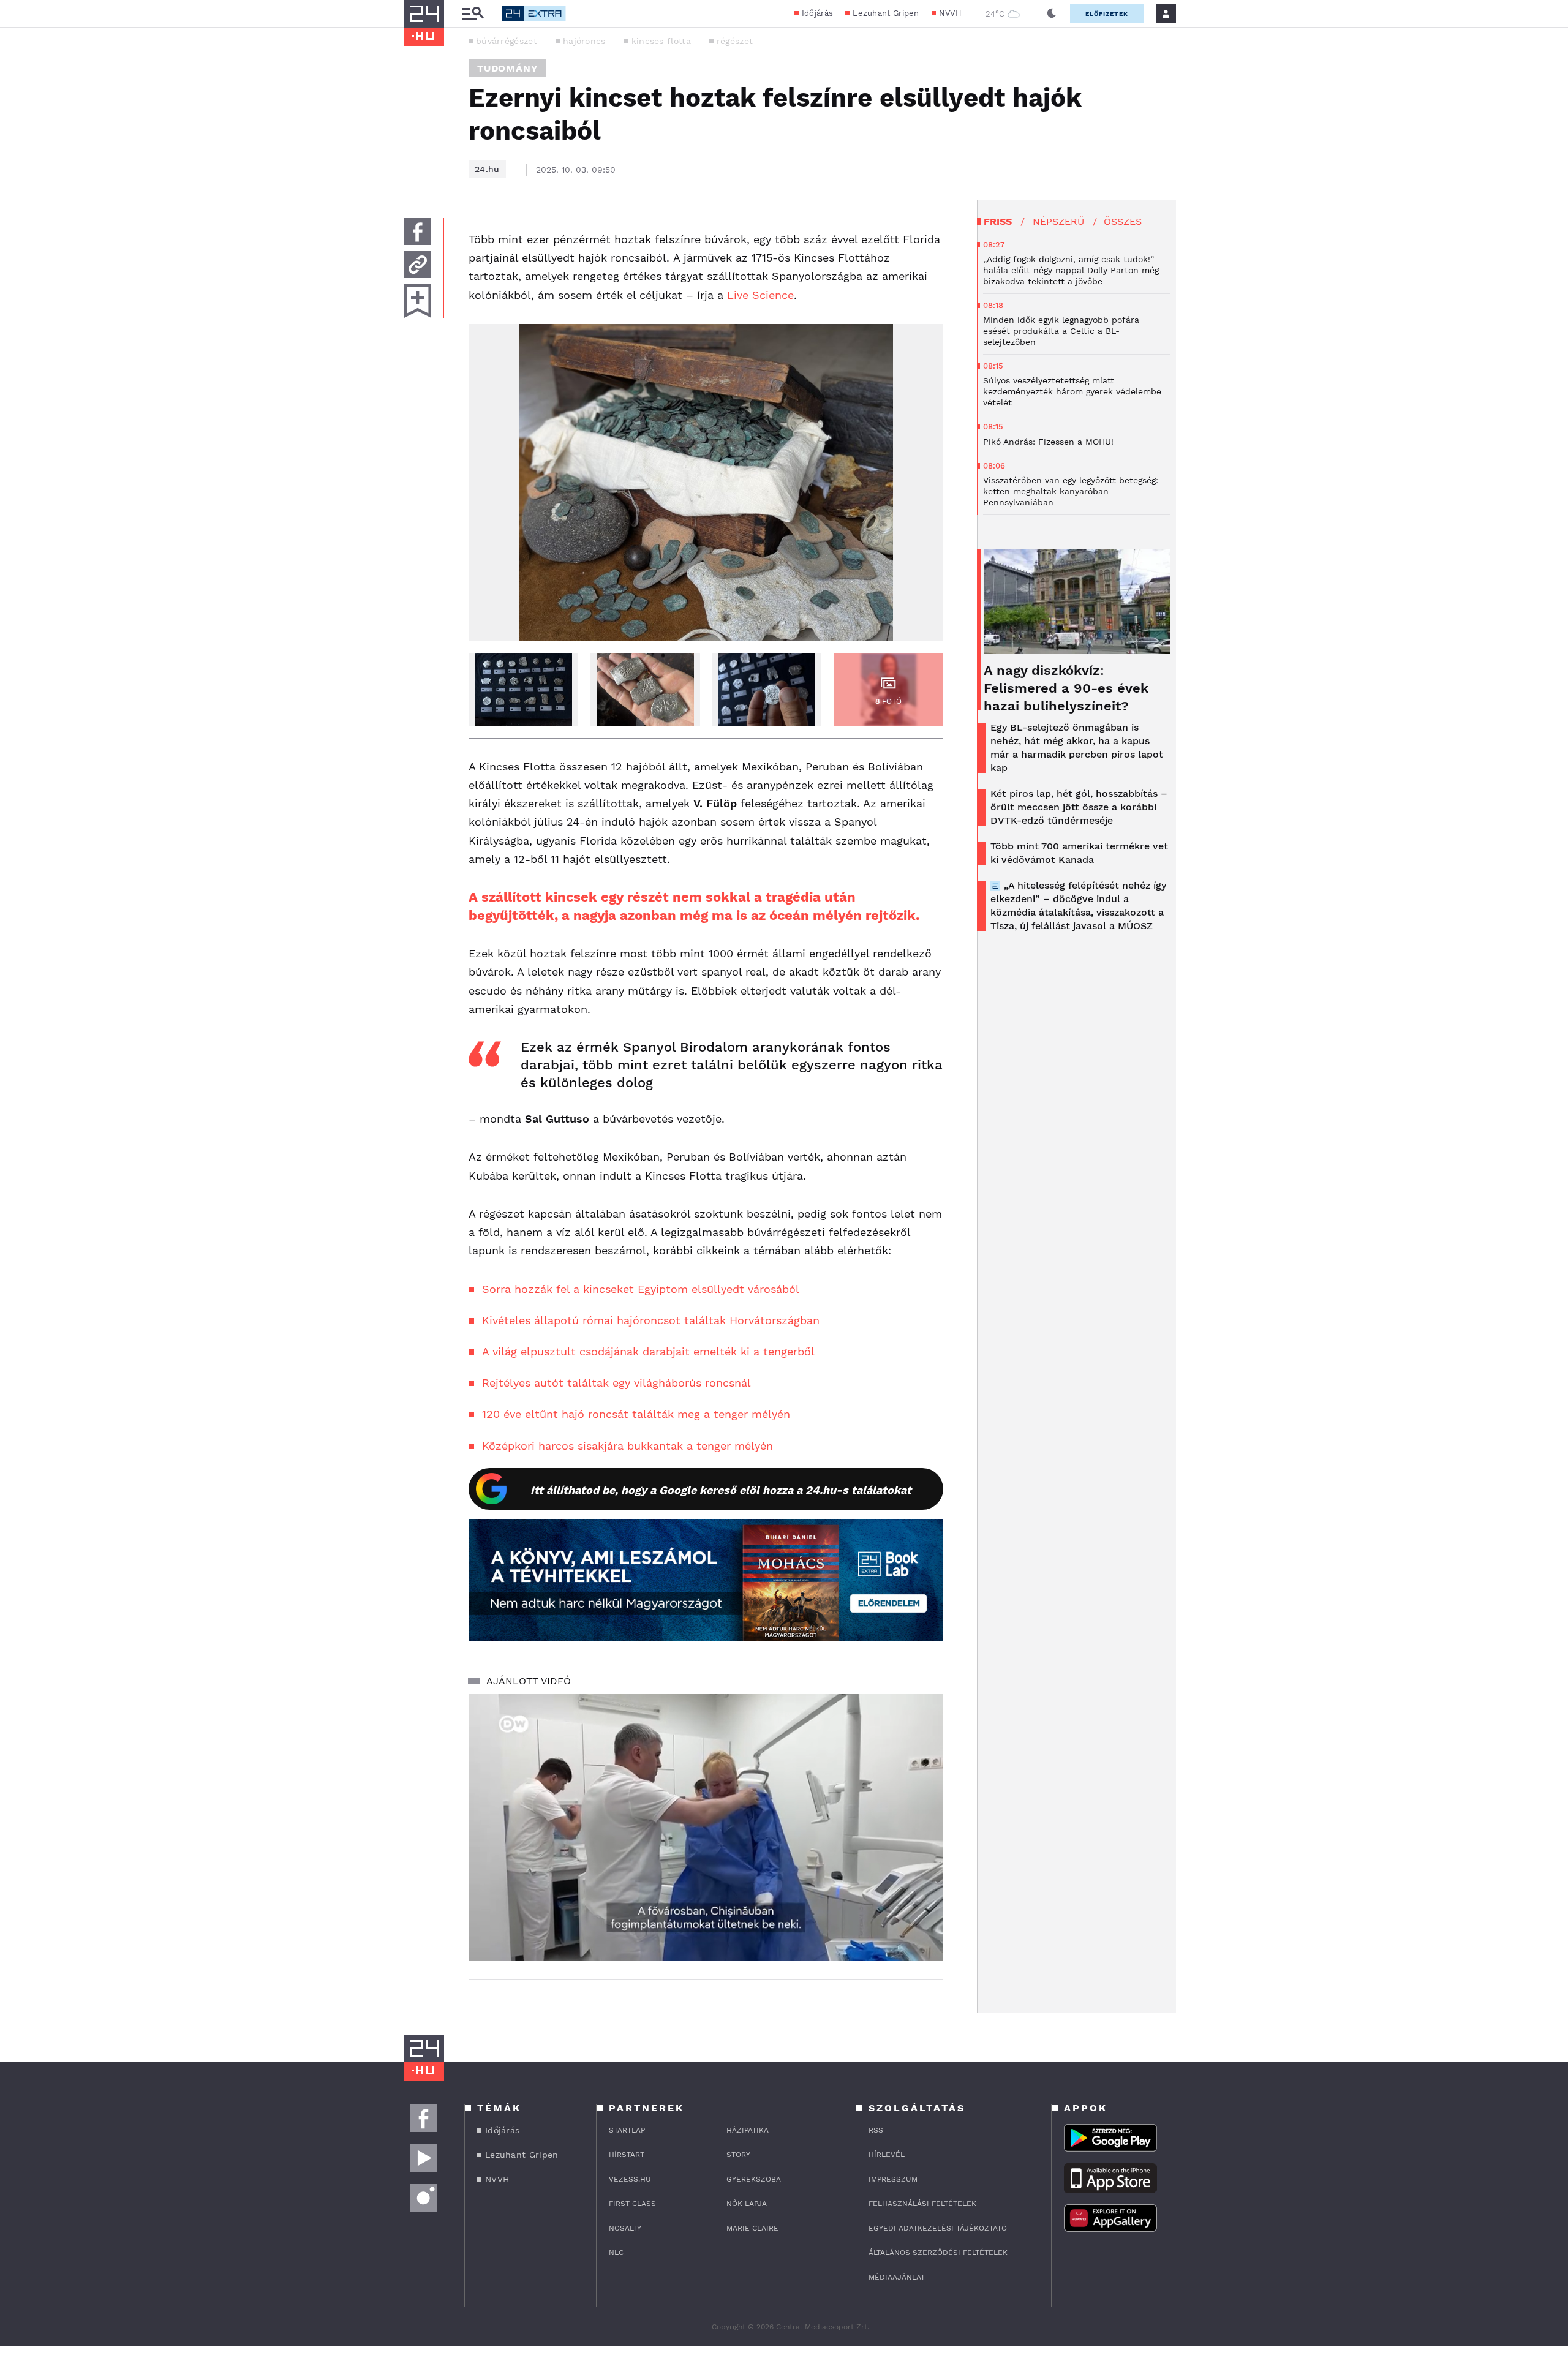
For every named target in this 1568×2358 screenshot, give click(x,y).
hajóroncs (584, 41)
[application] (706, 1828)
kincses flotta (661, 41)
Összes (1123, 221)
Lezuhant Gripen (886, 13)
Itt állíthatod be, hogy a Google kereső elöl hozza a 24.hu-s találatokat (721, 1490)
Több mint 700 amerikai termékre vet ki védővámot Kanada (1079, 853)
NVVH (950, 13)
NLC (616, 2253)
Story (738, 2155)
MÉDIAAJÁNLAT (897, 2277)
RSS (876, 2130)
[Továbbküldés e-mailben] (418, 265)
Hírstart (627, 2155)
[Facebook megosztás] (418, 232)
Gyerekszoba (754, 2179)
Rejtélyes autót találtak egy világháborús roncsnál (616, 1383)
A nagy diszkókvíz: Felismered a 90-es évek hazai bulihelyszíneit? (1066, 688)
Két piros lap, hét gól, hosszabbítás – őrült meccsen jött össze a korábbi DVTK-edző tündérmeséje (1079, 807)
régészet (735, 41)
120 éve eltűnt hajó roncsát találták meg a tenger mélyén (636, 1414)
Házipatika (748, 2130)
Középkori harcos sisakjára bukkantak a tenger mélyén (628, 1446)
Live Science (760, 295)
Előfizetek (1107, 14)
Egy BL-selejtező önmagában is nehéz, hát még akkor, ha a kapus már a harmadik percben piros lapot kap (1077, 748)
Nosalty (625, 2228)
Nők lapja (747, 2204)
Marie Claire (752, 2228)
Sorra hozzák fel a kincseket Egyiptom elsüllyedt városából (641, 1289)
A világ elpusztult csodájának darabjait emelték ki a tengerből (648, 1351)
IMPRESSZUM (893, 2179)
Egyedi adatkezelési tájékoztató (938, 2228)
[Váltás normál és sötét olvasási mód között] (1052, 13)
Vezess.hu (630, 2179)
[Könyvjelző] (418, 301)
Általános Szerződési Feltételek (938, 2253)
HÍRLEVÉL (887, 2155)
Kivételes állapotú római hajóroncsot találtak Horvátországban (651, 1320)
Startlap (627, 2130)
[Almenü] (473, 14)
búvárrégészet (507, 41)
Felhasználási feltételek (922, 2204)
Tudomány (507, 68)
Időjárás (817, 13)
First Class (632, 2204)
